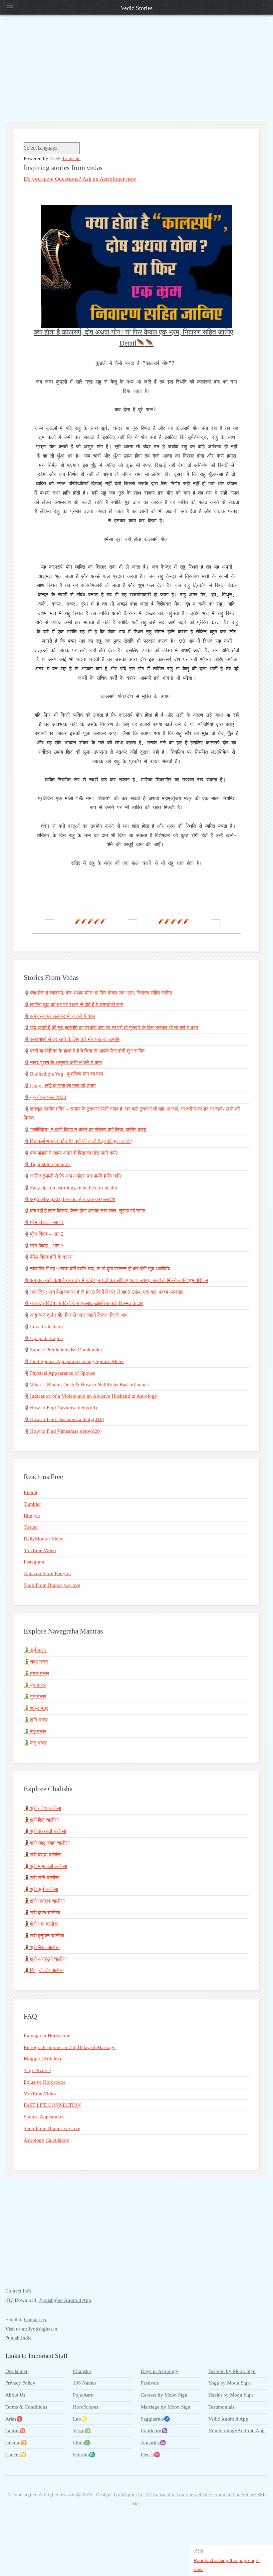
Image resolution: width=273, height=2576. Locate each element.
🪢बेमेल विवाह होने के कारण (48, 1257)
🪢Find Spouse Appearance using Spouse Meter (74, 1361)
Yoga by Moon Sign (229, 2383)
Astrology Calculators (46, 2140)
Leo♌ (80, 2419)
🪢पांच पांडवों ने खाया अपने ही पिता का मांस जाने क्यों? (71, 1153)
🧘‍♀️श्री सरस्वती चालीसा (45, 1831)
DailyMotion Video (44, 1539)
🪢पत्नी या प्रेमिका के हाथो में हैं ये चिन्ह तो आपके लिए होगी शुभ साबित (84, 1051)
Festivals (150, 2383)
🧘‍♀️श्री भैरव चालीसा (42, 1947)
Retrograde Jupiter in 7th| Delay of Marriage (70, 2047)
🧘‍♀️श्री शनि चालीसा (41, 1878)
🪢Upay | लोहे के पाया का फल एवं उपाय (60, 1086)
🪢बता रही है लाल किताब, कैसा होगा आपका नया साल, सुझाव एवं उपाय (84, 1211)
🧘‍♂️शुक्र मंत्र (36, 1708)
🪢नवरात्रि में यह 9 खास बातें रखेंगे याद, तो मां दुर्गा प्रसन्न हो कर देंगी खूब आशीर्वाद (97, 1269)
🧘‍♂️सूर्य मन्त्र (35, 1650)
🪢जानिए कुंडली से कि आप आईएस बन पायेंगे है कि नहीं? (73, 1176)
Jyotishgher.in (43, 2329)
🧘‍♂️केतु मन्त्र (35, 1743)
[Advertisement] (136, 70)
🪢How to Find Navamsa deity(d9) (60, 1408)
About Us (15, 2395)
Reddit (30, 1492)
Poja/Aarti (83, 2395)
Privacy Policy (20, 2383)
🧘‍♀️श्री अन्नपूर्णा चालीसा (45, 1959)
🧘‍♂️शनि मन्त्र (36, 1720)
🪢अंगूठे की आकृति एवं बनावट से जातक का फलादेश (69, 1199)
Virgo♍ (82, 2431)
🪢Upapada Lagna (43, 1338)
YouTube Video (40, 1550)
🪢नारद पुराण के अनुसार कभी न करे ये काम (63, 1063)
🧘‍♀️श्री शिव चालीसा (41, 1820)
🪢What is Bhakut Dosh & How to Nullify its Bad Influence (86, 1385)
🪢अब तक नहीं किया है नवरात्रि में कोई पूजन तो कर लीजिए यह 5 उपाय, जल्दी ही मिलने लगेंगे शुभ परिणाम (116, 1280)
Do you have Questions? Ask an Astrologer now (80, 179)
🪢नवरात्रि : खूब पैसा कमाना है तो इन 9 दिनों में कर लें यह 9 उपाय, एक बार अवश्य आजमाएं (104, 1292)
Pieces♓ (150, 2455)
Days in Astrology (160, 2371)
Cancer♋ (16, 2455)
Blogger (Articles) (42, 2059)
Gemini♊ (16, 2443)
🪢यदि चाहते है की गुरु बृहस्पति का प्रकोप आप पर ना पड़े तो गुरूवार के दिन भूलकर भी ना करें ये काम (111, 1028)
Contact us (35, 2320)
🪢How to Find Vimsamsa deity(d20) (63, 1431)
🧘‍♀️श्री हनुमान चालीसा (44, 1936)
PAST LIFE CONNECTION (52, 2105)
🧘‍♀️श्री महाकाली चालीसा (45, 1866)
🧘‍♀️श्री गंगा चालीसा (41, 1924)
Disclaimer (16, 2371)
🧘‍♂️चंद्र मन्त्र (36, 1662)
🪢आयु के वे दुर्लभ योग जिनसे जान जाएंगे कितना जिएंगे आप (76, 1315)
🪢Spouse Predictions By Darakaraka (63, 1350)
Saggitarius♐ (155, 2419)
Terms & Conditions (26, 2407)
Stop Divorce (37, 2070)
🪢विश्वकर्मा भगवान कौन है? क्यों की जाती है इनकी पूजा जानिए (78, 1141)
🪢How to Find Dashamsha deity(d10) (64, 1419)
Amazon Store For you (47, 1573)
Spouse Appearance (44, 2117)
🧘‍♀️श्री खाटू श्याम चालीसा (47, 1843)
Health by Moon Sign (231, 2395)
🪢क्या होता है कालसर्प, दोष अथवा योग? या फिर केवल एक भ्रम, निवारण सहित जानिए (98, 993)
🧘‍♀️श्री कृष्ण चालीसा (42, 1913)
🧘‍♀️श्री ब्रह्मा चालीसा (42, 1855)
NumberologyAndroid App (237, 2431)
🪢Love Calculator (43, 1327)
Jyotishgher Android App (65, 2300)
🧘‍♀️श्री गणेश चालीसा (42, 1808)
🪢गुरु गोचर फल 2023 (45, 1097)
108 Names (85, 2383)
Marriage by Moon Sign (166, 2407)
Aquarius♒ (153, 2443)
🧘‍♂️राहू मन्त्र (35, 1732)
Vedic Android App (228, 2419)
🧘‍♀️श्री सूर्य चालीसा (41, 1889)
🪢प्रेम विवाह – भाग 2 (44, 1234)
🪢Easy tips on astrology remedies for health (70, 1188)
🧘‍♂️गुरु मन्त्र (35, 1697)
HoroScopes (86, 2407)
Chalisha (82, 2371)
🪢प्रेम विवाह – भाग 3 (44, 1246)
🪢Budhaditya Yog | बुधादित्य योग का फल (63, 1074)
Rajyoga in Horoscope (47, 2036)
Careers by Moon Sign (164, 2395)
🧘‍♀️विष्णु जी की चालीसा (44, 1970)
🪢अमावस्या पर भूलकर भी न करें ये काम (59, 1016)
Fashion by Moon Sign (232, 2371)
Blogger (32, 1515)
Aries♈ (14, 2419)
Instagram (34, 1562)
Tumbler (32, 1504)
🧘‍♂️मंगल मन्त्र (36, 1674)
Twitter (31, 1527)
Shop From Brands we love (52, 1585)
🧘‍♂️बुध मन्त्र (35, 1685)
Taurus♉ (15, 2431)
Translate (71, 158)
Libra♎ (82, 2443)
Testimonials (221, 2407)
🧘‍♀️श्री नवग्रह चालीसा (44, 1901)
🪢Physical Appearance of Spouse (59, 1373)
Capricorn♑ (154, 2431)
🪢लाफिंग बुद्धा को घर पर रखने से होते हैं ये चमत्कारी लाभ (74, 1005)
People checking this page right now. (227, 2565)
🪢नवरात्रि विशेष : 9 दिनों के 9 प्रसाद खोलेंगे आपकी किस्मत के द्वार (83, 1303)
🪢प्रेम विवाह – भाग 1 (44, 1222)
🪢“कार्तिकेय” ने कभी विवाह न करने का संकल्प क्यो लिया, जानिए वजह (85, 1130)
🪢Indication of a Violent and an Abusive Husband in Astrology (90, 1396)
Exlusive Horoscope (45, 2082)
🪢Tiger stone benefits (47, 1164)
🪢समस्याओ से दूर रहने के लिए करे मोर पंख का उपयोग (72, 1039)
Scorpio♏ (84, 2455)
